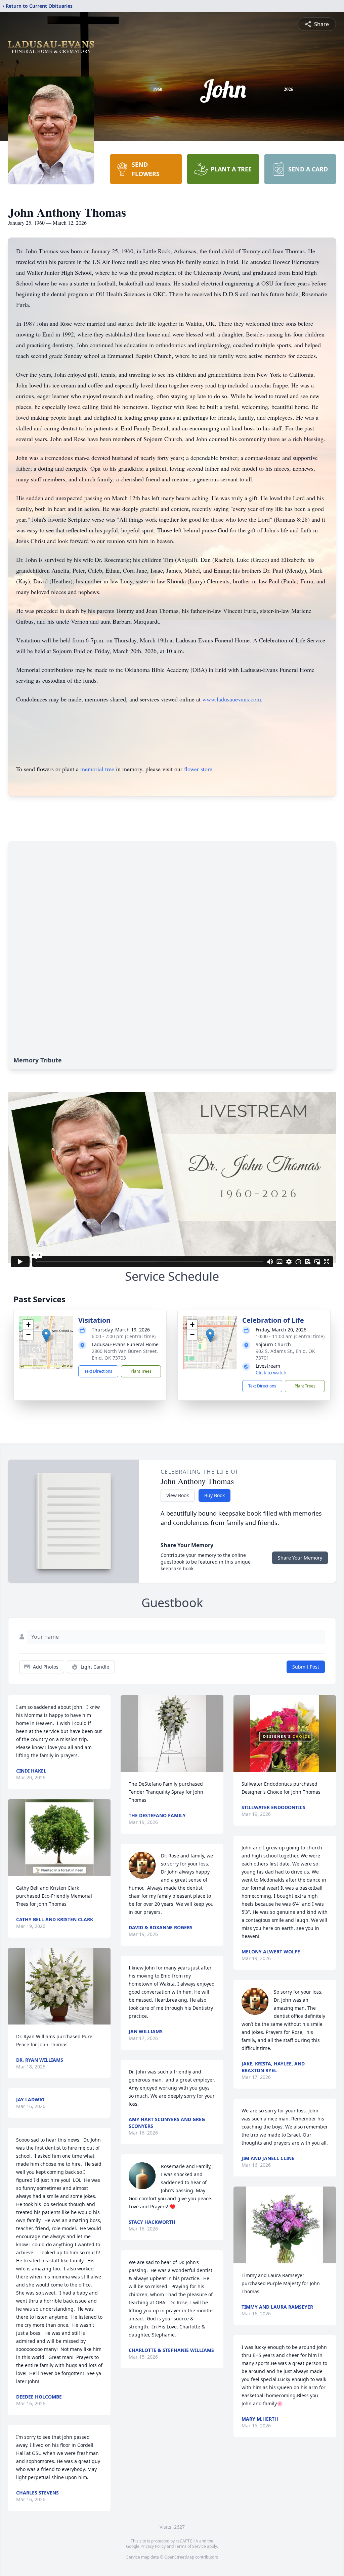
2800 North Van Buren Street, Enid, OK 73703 (125, 1354)
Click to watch (271, 1373)
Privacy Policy (153, 2546)
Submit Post (306, 1667)
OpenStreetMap (179, 2557)
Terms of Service (190, 2546)
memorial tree (97, 769)
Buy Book (214, 1495)
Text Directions (98, 1371)
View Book (178, 1495)
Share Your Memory (300, 1558)
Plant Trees (141, 1371)
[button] (46, 1336)
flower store (198, 769)
